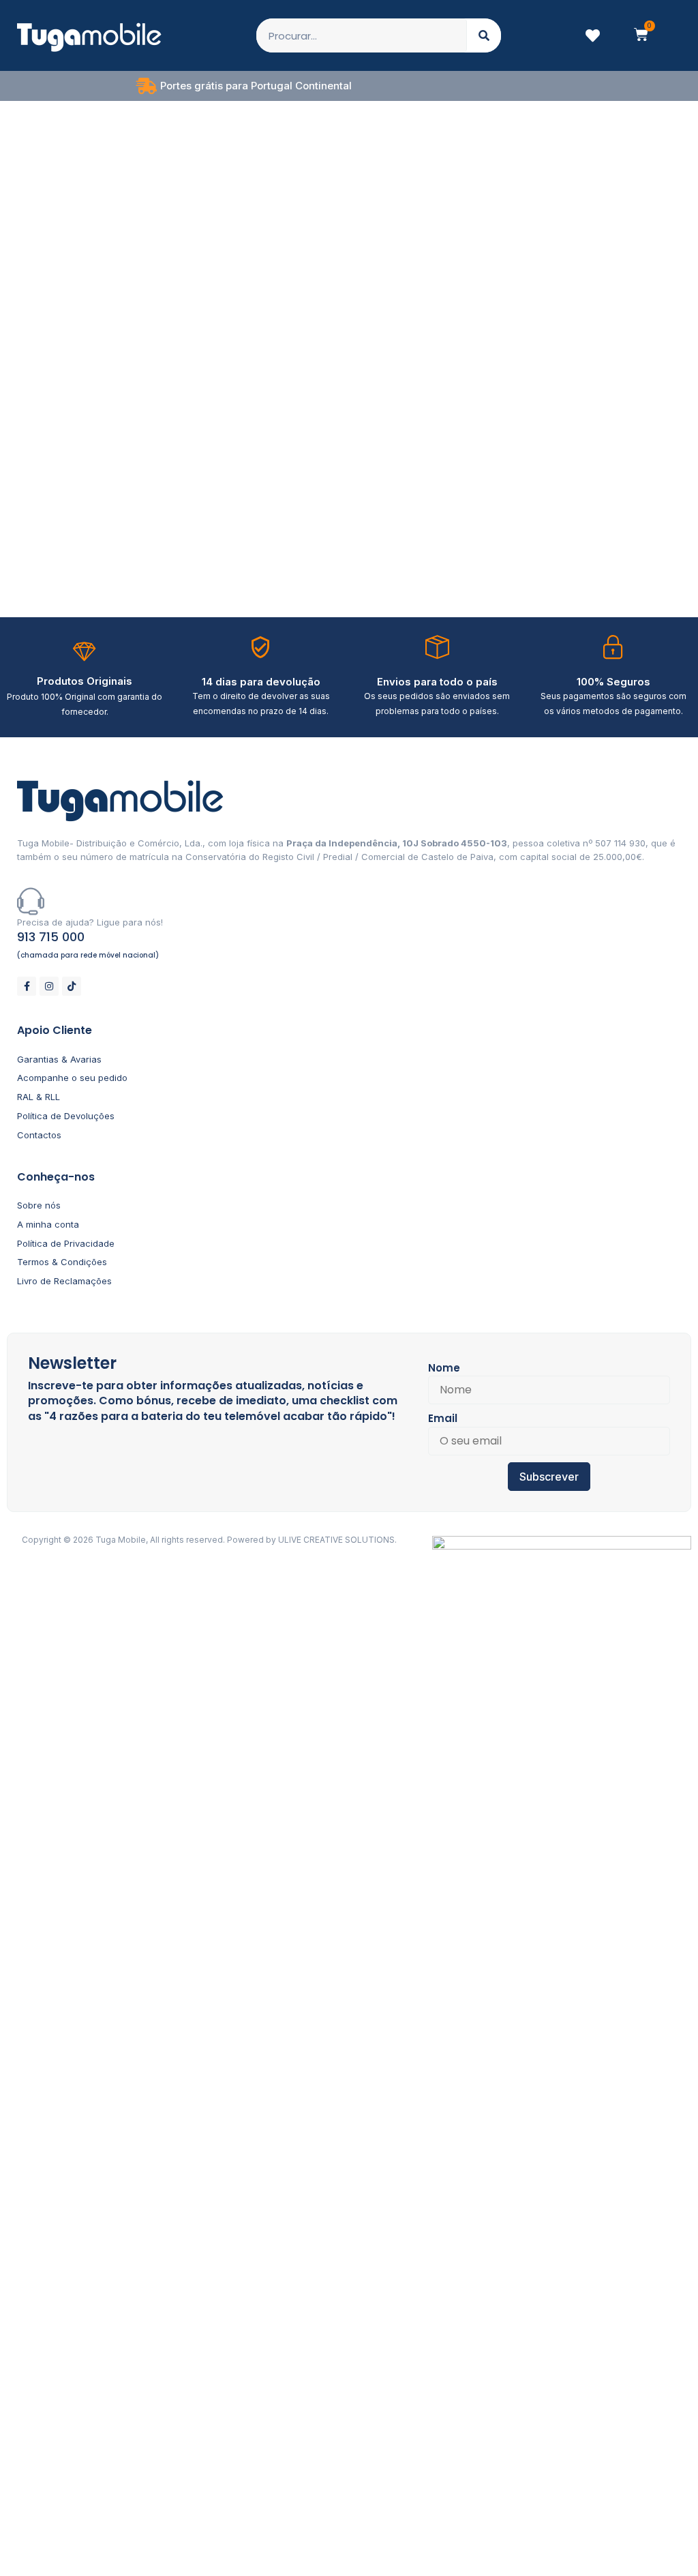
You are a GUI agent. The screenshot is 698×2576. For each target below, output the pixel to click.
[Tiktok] (72, 986)
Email (443, 1418)
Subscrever (549, 1477)
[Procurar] (484, 35)
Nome (444, 1368)
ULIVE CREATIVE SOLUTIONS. (337, 1540)
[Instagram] (49, 986)
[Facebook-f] (27, 986)
